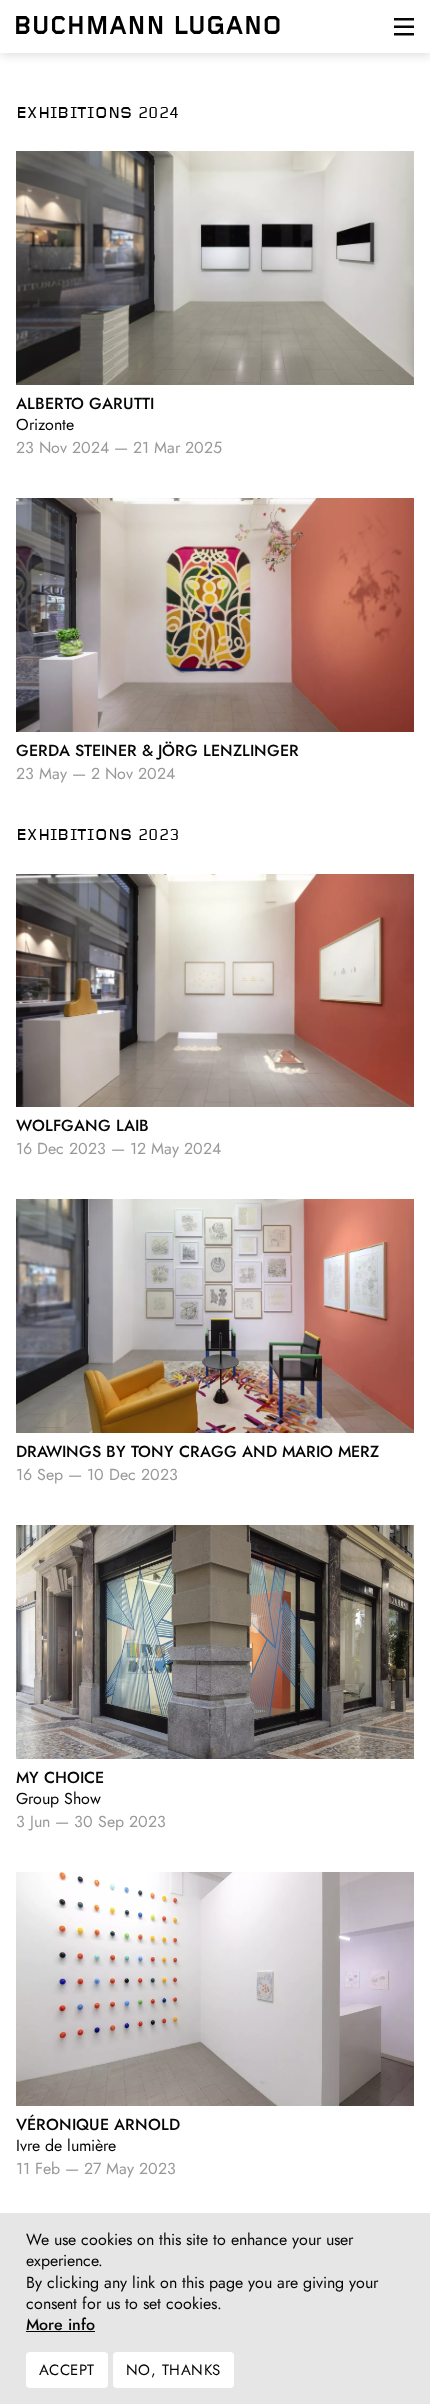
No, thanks (173, 2370)
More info (60, 2325)
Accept (67, 2370)
